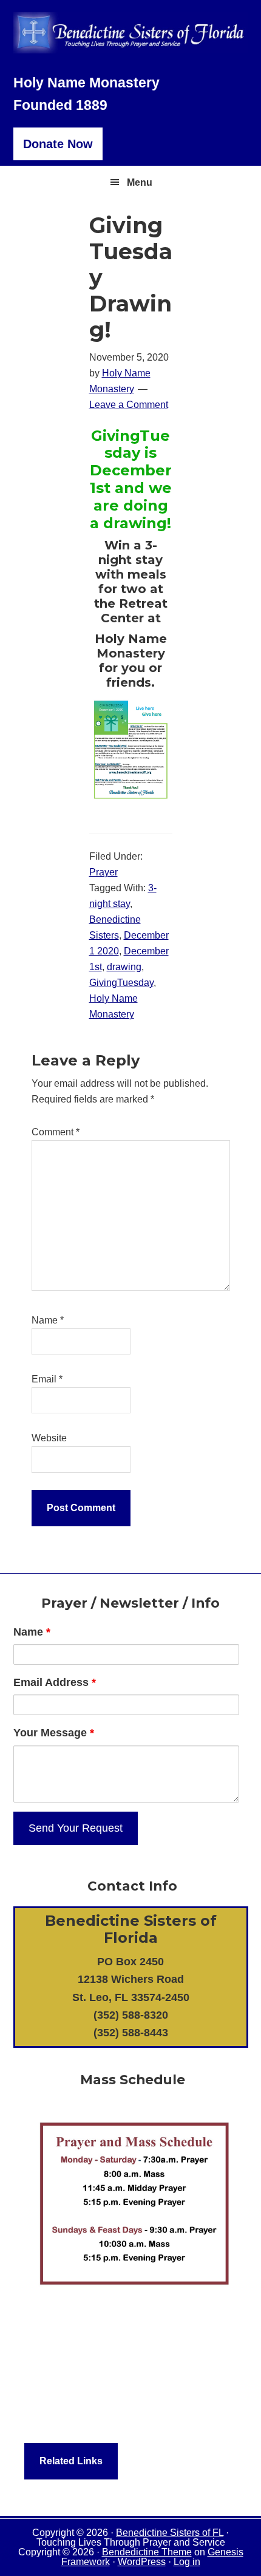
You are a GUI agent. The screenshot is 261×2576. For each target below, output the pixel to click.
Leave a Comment (129, 405)
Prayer (103, 872)
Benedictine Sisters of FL (170, 2533)
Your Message (54, 1733)
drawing (124, 967)
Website (49, 1438)
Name (48, 1320)
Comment (56, 1132)
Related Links (71, 2461)
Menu (140, 182)
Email (47, 1379)
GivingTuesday (121, 983)
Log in (187, 2562)
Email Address (55, 1682)
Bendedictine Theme (147, 2552)
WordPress (142, 2562)
